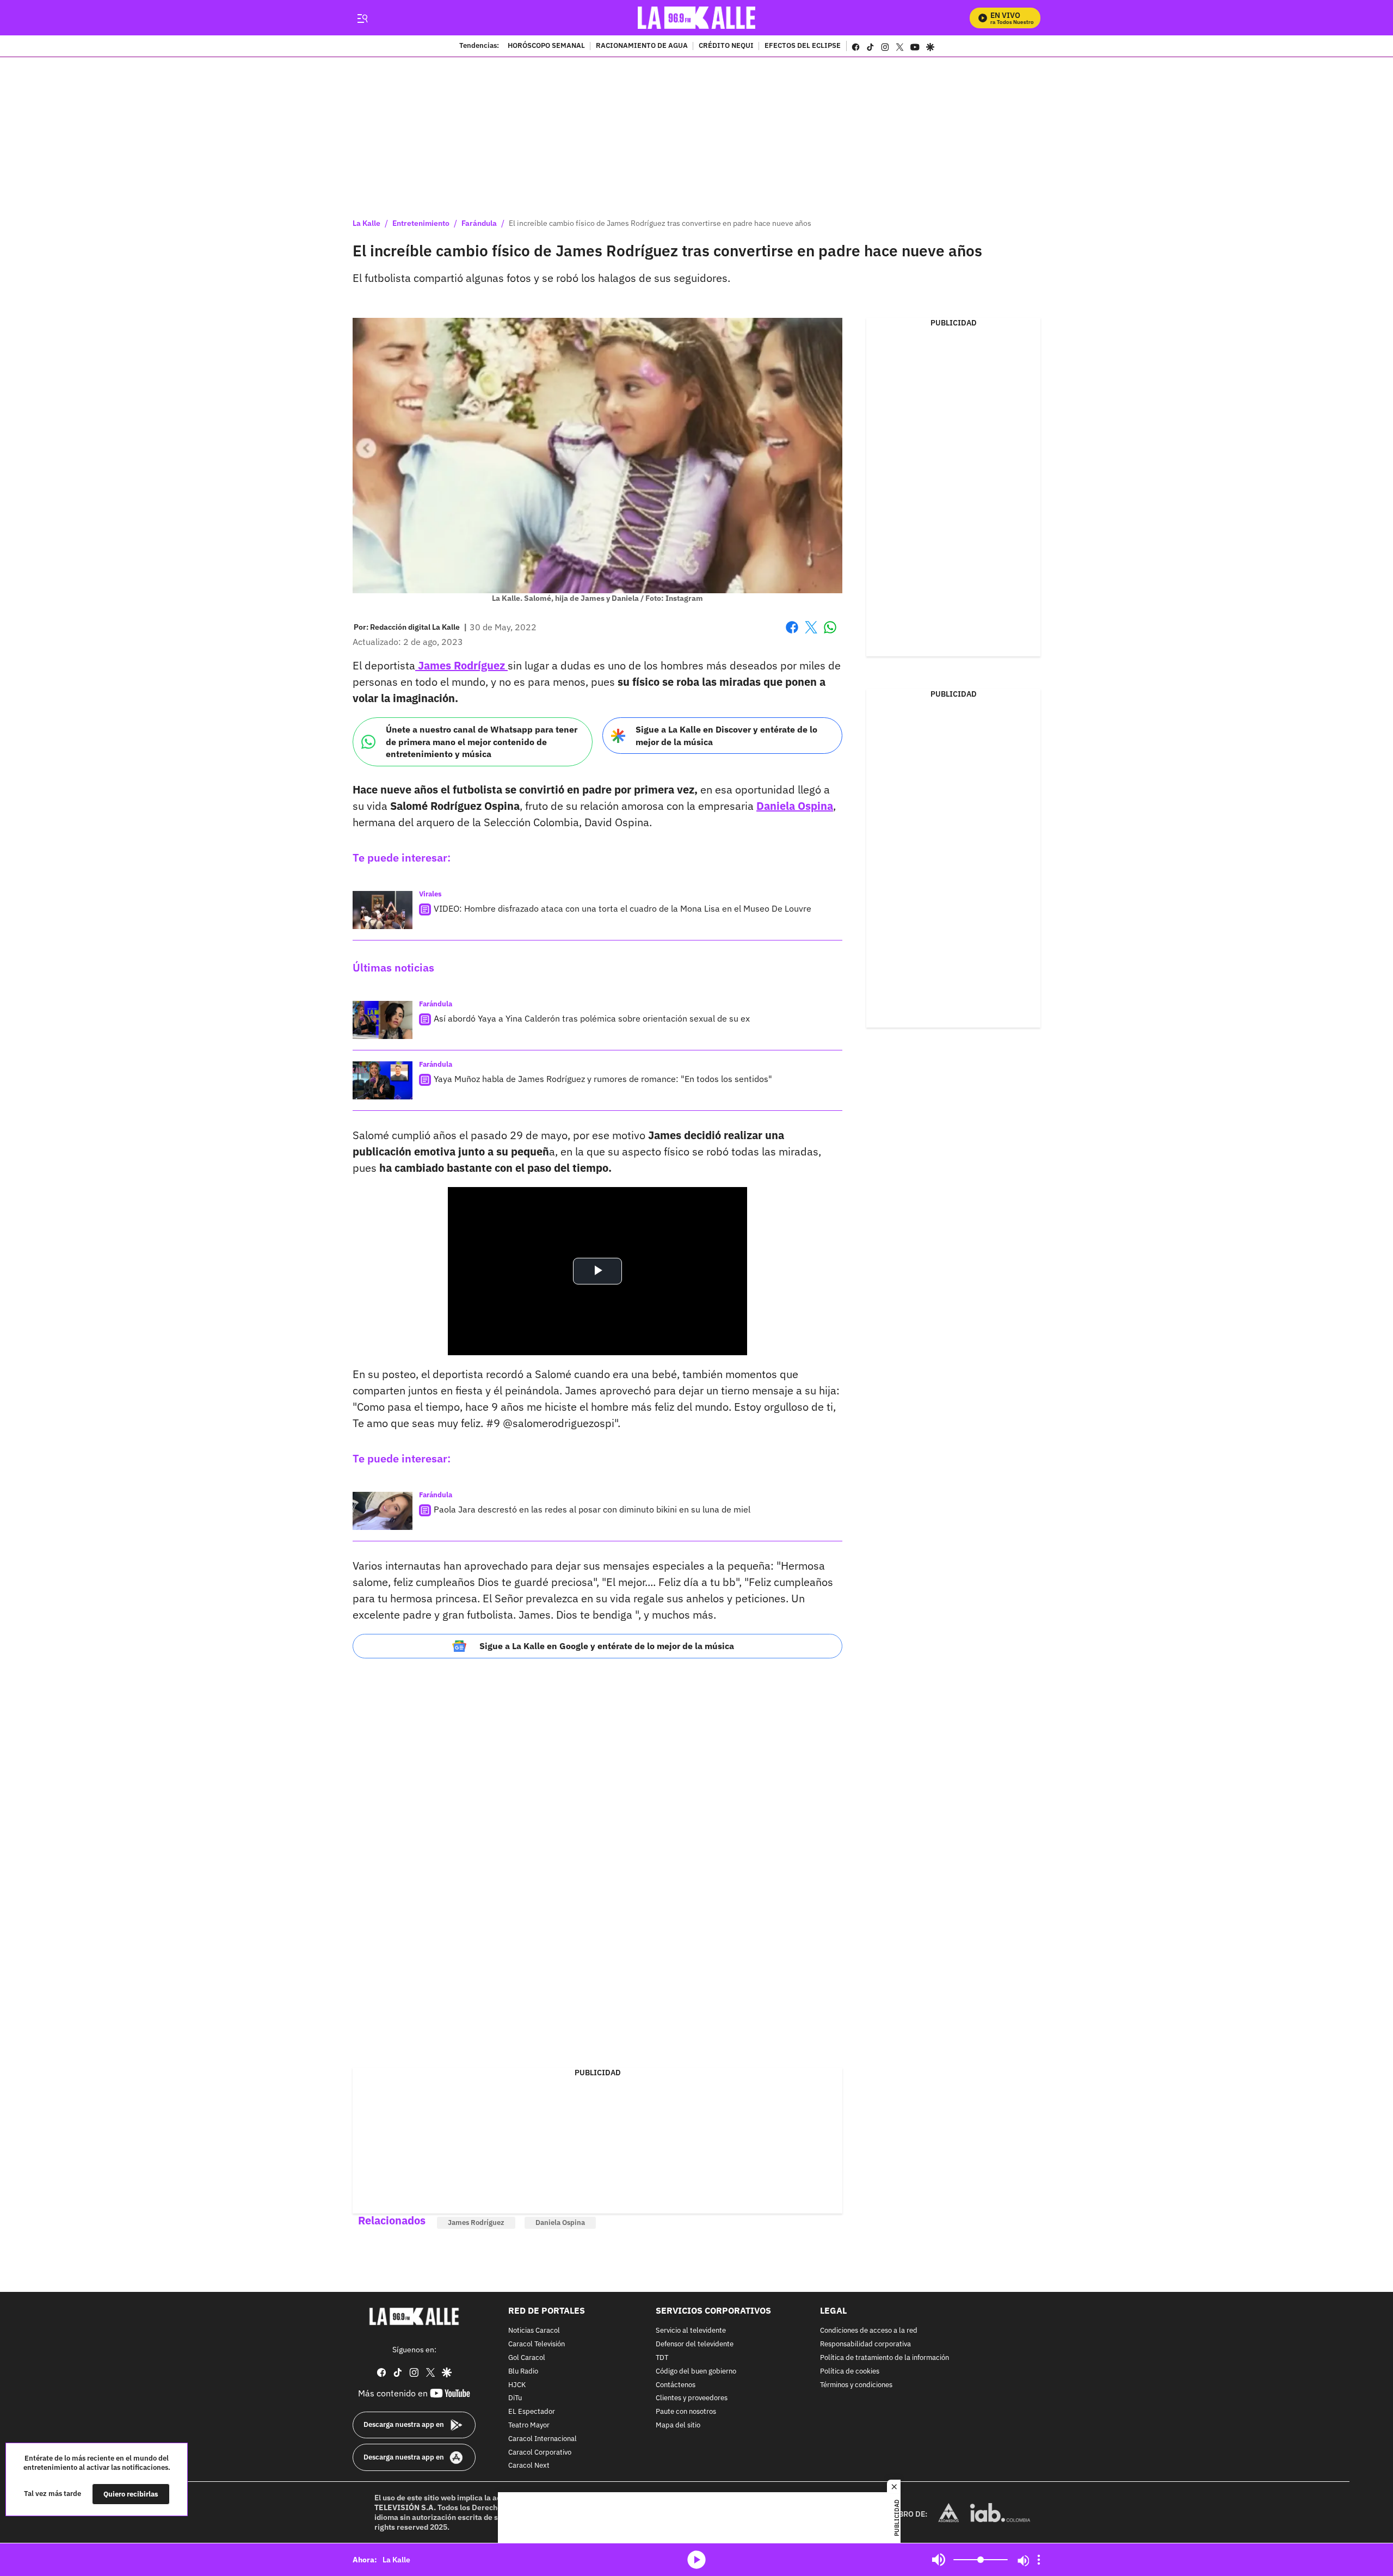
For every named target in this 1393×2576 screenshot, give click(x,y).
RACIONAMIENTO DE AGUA (642, 46)
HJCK (517, 2385)
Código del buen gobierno (696, 2372)
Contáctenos (676, 2385)
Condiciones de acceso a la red (869, 2331)
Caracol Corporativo (540, 2453)
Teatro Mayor (529, 2426)
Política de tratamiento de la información (885, 2358)
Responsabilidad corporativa (865, 2344)
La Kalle (366, 223)
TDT (662, 2358)
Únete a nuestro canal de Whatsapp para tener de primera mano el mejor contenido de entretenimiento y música (482, 742)
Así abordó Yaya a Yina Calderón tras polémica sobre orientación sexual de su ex (592, 1018)
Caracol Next (529, 2466)
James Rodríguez (461, 665)
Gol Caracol (527, 2358)
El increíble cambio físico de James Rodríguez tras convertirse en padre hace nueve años (660, 223)
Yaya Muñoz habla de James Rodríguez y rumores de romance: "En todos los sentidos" (603, 1079)
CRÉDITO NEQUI (726, 46)
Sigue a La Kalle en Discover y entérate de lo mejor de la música (726, 736)
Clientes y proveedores (692, 2399)
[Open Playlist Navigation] (1039, 2560)
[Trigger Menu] (362, 18)
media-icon (696, 2560)
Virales (430, 894)
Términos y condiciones (856, 2385)
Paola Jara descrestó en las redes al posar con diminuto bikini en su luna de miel (592, 1509)
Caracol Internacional (543, 2439)
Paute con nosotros (686, 2412)
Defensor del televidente (695, 2344)
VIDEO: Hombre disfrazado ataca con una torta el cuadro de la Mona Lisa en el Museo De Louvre (622, 908)
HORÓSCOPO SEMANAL (546, 46)
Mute (939, 2560)
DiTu (515, 2399)
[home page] (697, 18)
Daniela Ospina (795, 806)
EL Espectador (532, 2412)
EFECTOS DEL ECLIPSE (803, 46)
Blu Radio (523, 2372)
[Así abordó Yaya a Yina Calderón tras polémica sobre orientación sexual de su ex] (383, 1020)
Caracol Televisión (537, 2344)
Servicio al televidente (691, 2331)
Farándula (479, 223)
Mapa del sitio (678, 2426)
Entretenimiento (421, 223)
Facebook (792, 634)
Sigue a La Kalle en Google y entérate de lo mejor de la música (607, 1646)
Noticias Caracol (534, 2331)
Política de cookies (850, 2372)
